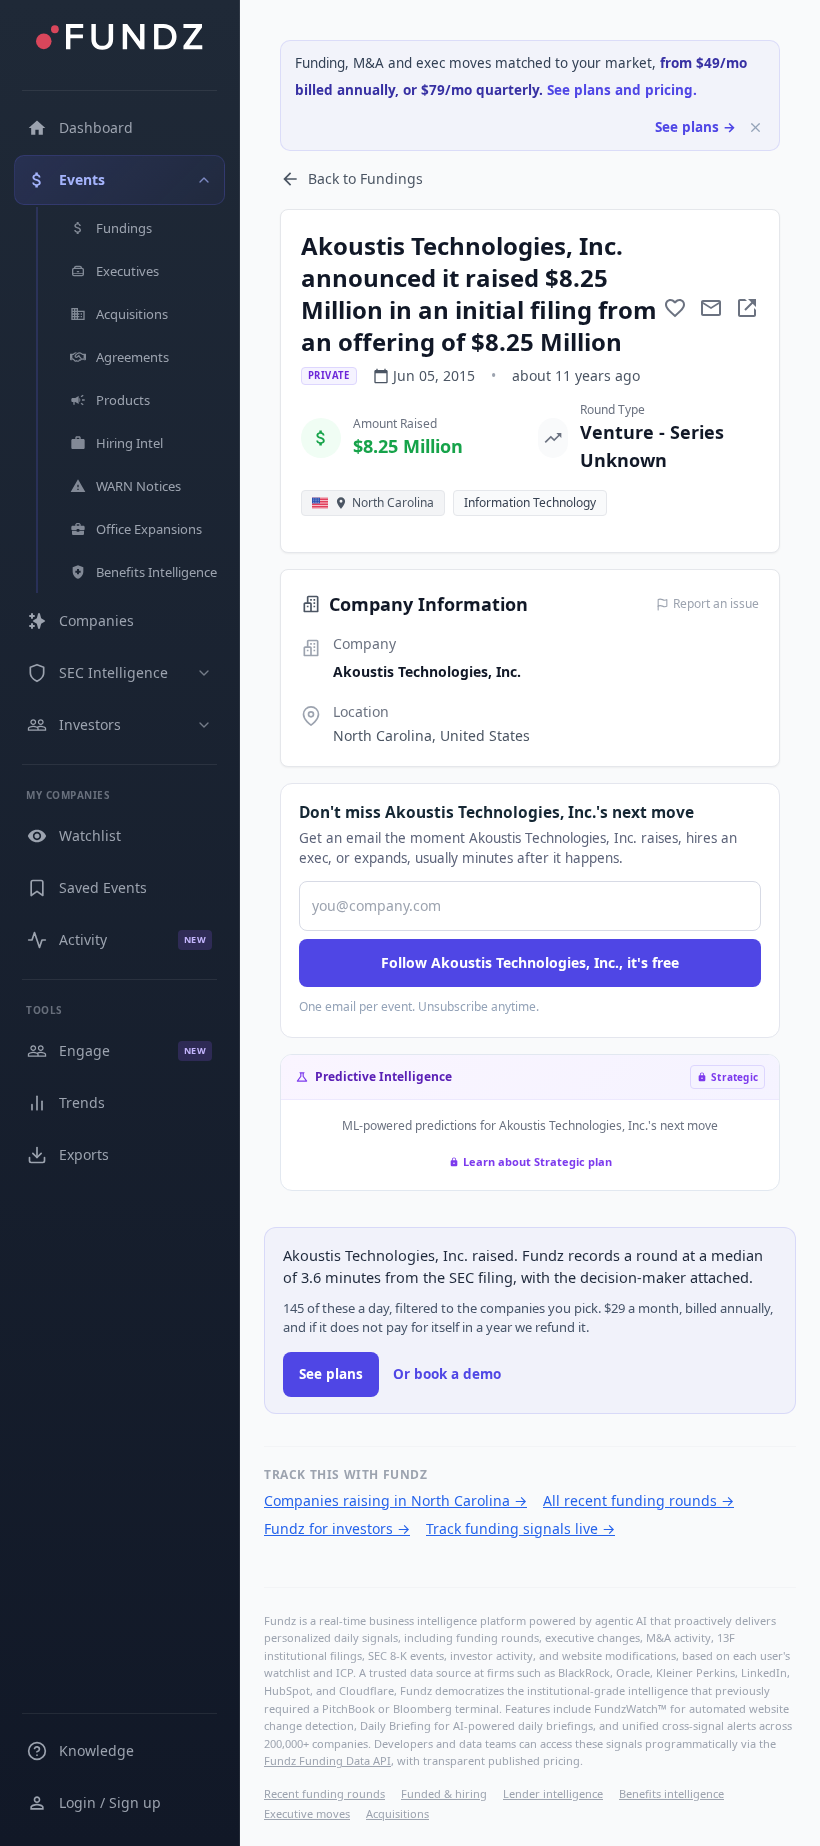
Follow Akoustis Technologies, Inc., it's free (530, 962)
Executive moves (307, 1813)
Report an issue (716, 604)
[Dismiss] (755, 127)
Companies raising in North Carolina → (395, 1500)
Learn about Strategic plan (537, 1161)
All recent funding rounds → (638, 1500)
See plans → (695, 127)
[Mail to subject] (711, 308)
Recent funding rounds (324, 1793)
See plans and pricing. (622, 90)
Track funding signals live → (520, 1528)
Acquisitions (397, 1813)
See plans (331, 1374)
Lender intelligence (553, 1793)
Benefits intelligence (671, 1793)
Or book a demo (447, 1374)
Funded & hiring (444, 1793)
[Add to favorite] (675, 308)
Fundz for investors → (337, 1528)
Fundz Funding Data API (327, 1760)
